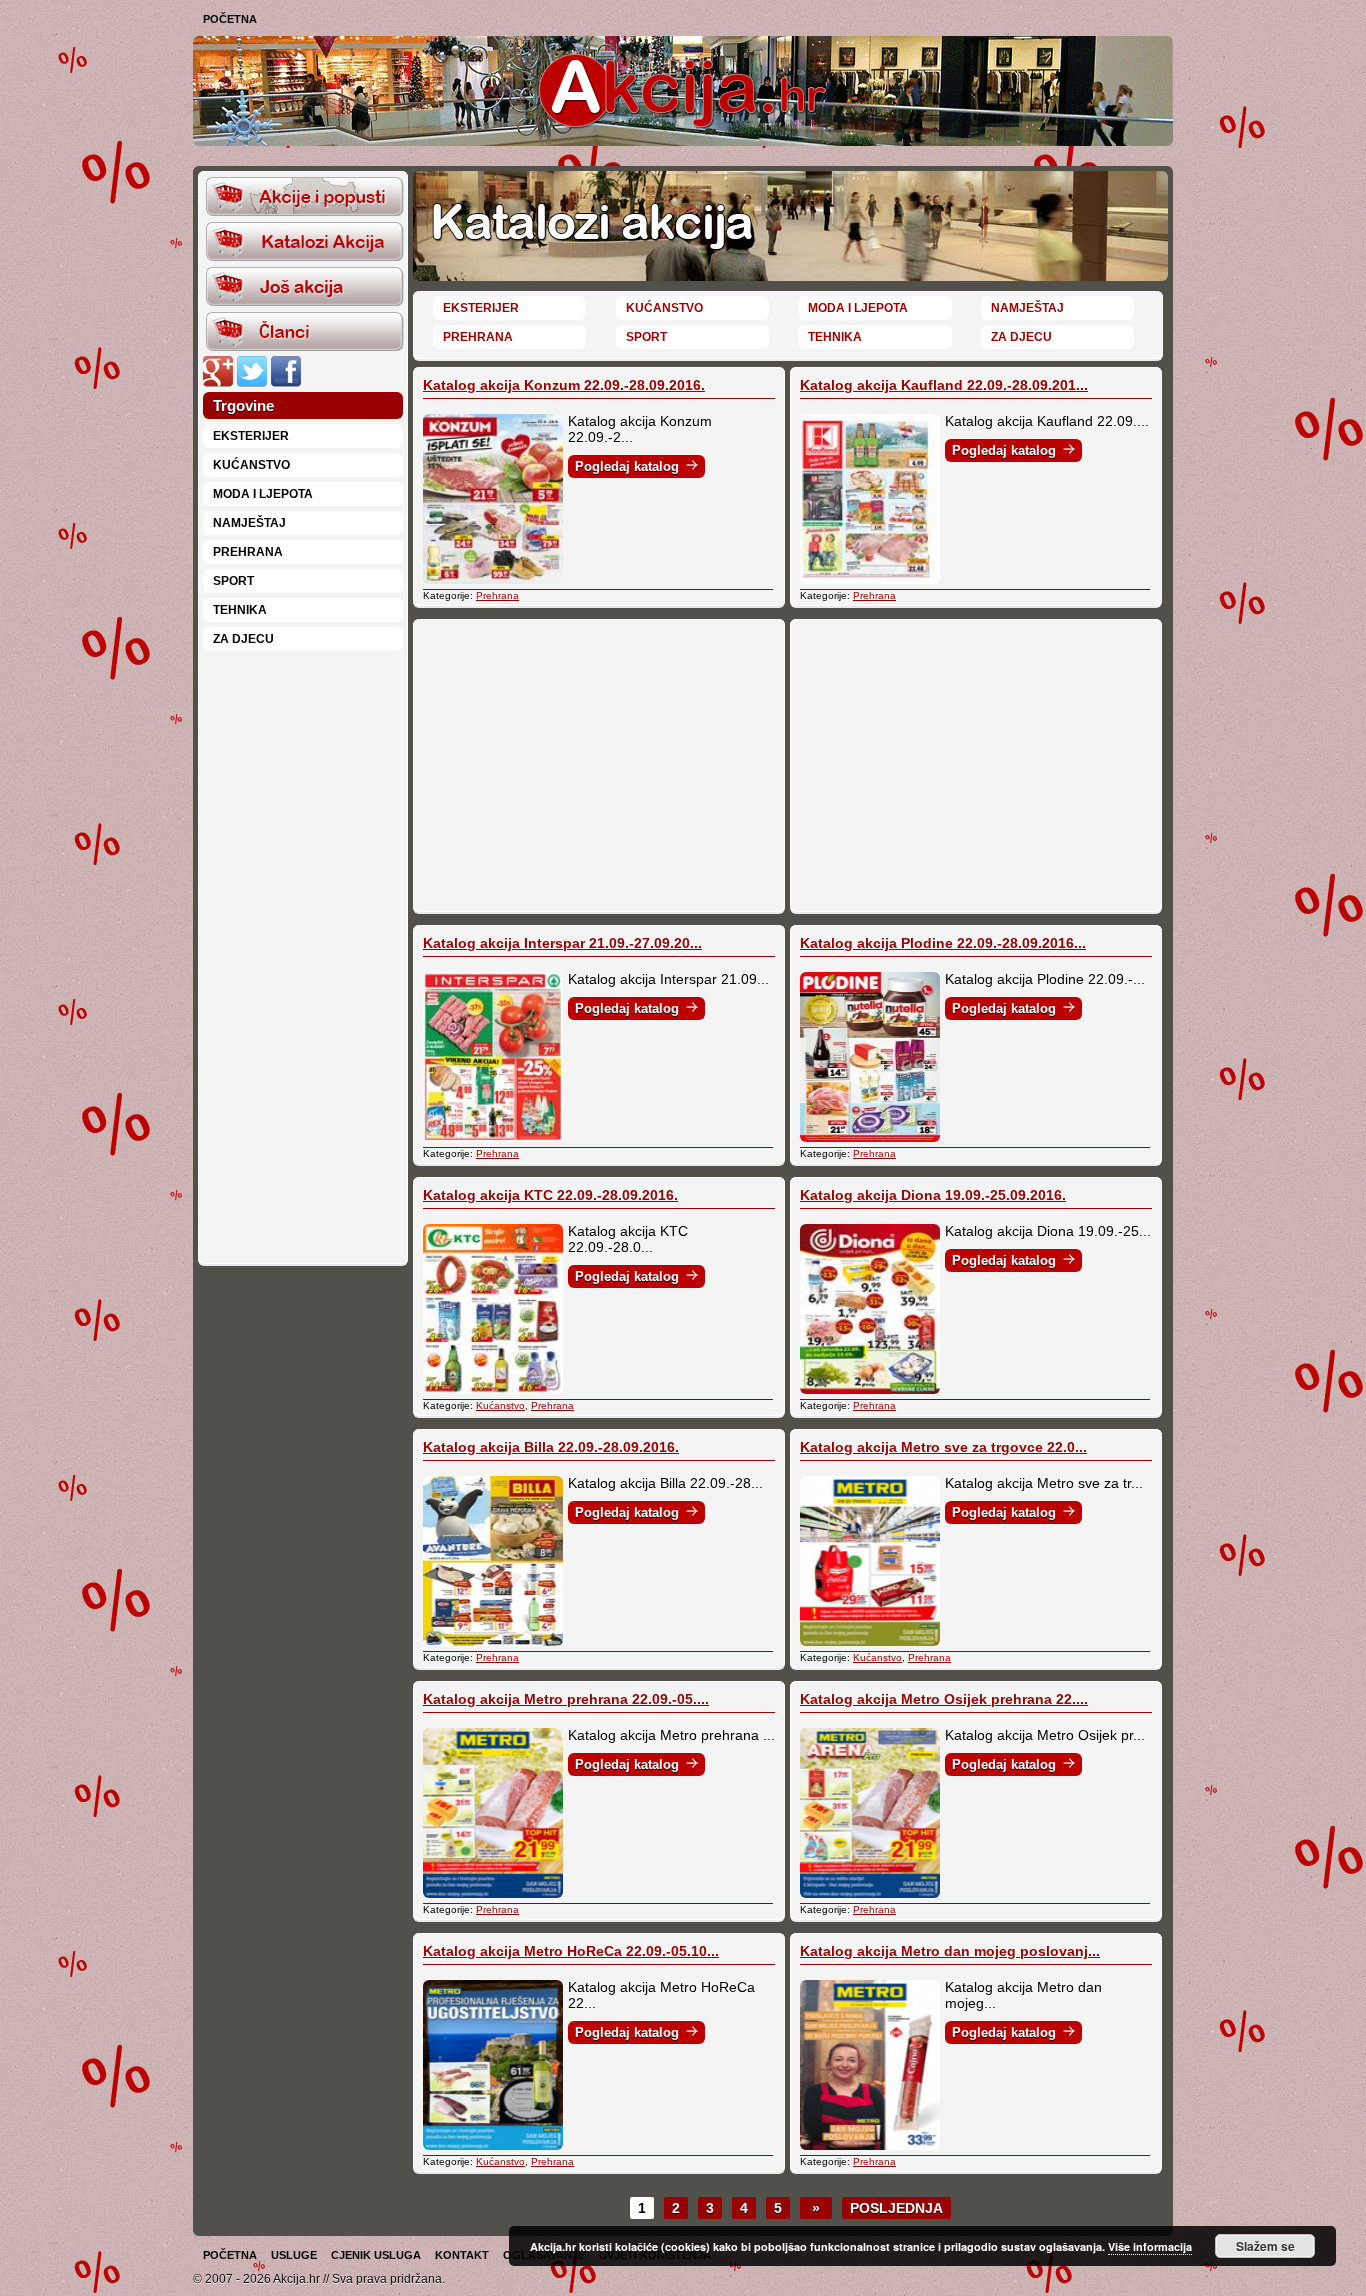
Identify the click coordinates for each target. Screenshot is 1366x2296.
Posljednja (896, 2208)
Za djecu (243, 639)
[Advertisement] (303, 956)
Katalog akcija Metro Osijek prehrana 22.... (944, 1699)
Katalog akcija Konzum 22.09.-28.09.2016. (564, 385)
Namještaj (249, 523)
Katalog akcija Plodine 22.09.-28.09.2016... (943, 943)
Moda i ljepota (263, 494)
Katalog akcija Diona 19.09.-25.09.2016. (933, 1195)
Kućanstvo (251, 465)
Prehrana (248, 552)
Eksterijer (251, 436)
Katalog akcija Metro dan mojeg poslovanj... (950, 1951)
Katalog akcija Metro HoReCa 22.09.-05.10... (571, 1951)
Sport (233, 581)
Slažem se (1265, 2246)
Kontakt (462, 2255)
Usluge (294, 2255)
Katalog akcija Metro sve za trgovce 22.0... (943, 1447)
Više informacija (1150, 2246)
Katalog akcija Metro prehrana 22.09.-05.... (566, 1699)
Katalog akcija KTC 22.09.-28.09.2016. (550, 1195)
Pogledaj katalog (627, 466)
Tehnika (240, 610)
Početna (230, 19)
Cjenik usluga (376, 2255)
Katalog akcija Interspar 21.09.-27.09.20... (562, 943)
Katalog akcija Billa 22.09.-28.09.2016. (551, 1447)
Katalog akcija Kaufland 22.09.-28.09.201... (944, 385)
